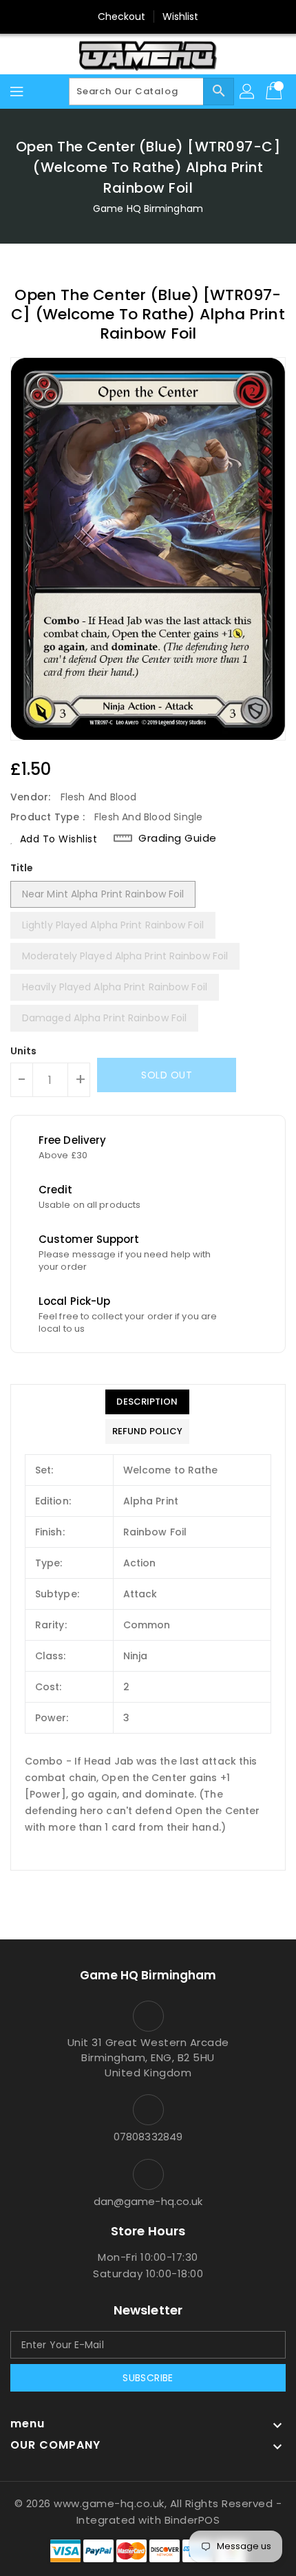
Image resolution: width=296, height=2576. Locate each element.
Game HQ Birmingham (148, 209)
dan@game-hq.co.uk (148, 2201)
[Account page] (248, 92)
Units (24, 1051)
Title (22, 868)
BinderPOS (192, 2520)
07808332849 (148, 2137)
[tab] (147, 1402)
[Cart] (275, 92)
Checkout (122, 17)
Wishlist (181, 17)
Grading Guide (178, 838)
